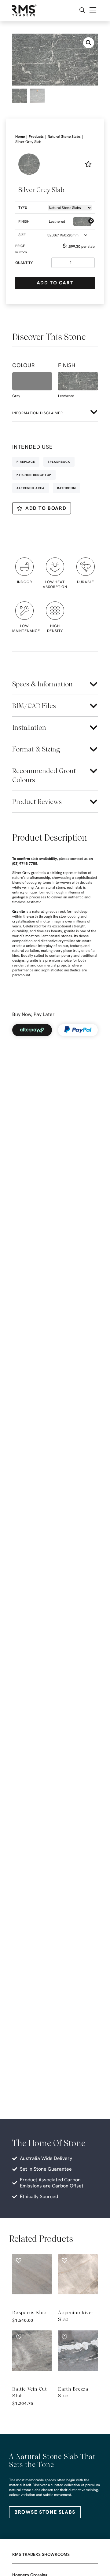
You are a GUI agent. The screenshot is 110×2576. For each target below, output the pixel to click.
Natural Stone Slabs (64, 137)
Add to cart (55, 283)
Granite (19, 912)
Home (20, 137)
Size (22, 235)
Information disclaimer (38, 413)
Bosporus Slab (29, 2313)
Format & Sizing (36, 749)
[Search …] (82, 11)
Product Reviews (37, 802)
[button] (89, 43)
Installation (29, 727)
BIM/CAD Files (34, 706)
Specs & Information (42, 684)
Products (36, 137)
